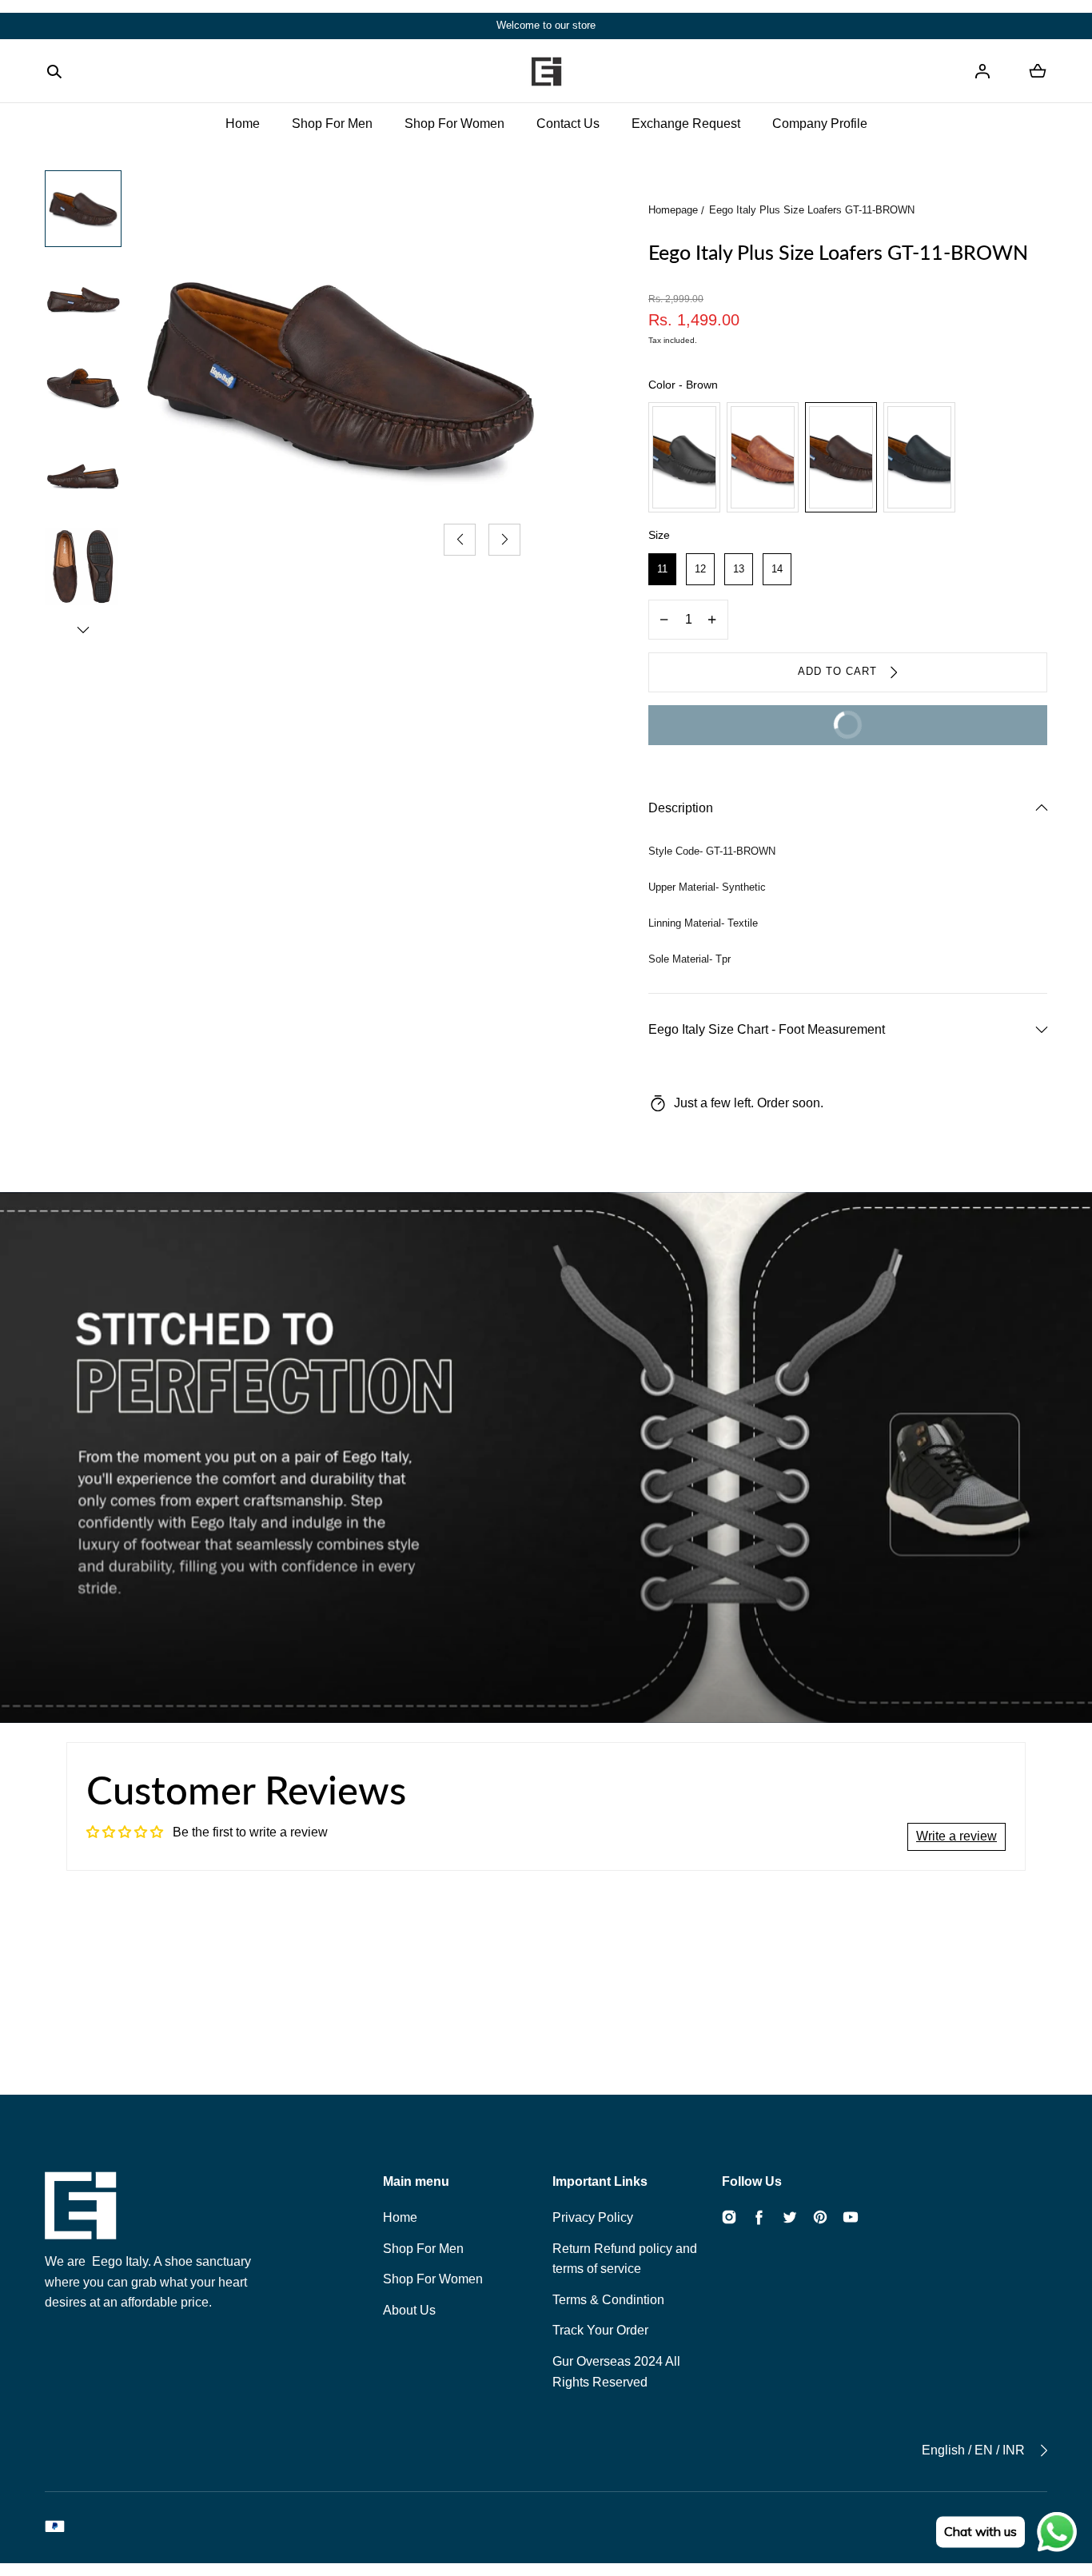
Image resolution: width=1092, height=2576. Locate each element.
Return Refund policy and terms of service (625, 2259)
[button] (54, 71)
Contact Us (568, 124)
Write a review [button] (956, 1836)
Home (243, 124)
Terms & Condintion (608, 2300)
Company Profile (820, 124)
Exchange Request (686, 124)
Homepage (673, 210)
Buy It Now (766, 732)
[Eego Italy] (546, 71)
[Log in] (982, 71)
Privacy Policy (593, 2217)
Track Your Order (600, 2330)
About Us (409, 2310)
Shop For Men (332, 124)
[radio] (684, 457)
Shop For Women (454, 124)
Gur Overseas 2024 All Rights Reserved (616, 2372)
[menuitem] (83, 209)
